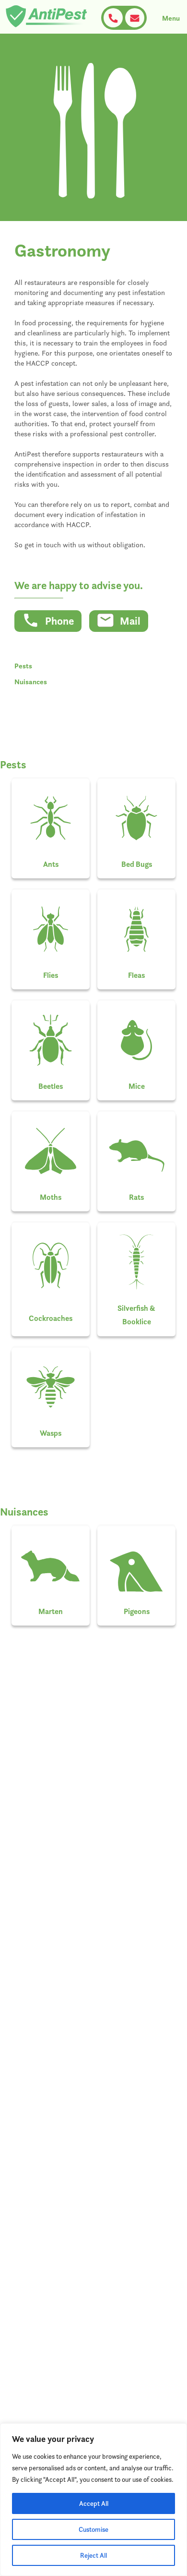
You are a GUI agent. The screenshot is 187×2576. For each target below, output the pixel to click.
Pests (23, 666)
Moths (51, 1197)
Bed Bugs (137, 864)
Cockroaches (51, 1318)
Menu (171, 18)
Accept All (94, 2503)
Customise (93, 2529)
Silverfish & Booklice (136, 1315)
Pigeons (137, 1611)
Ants (51, 864)
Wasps (51, 1433)
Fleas (136, 975)
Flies (51, 975)
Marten (51, 1611)
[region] (93, 2500)
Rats (136, 1197)
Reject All (93, 2555)
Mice (137, 1086)
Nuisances (31, 682)
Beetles (51, 1086)
